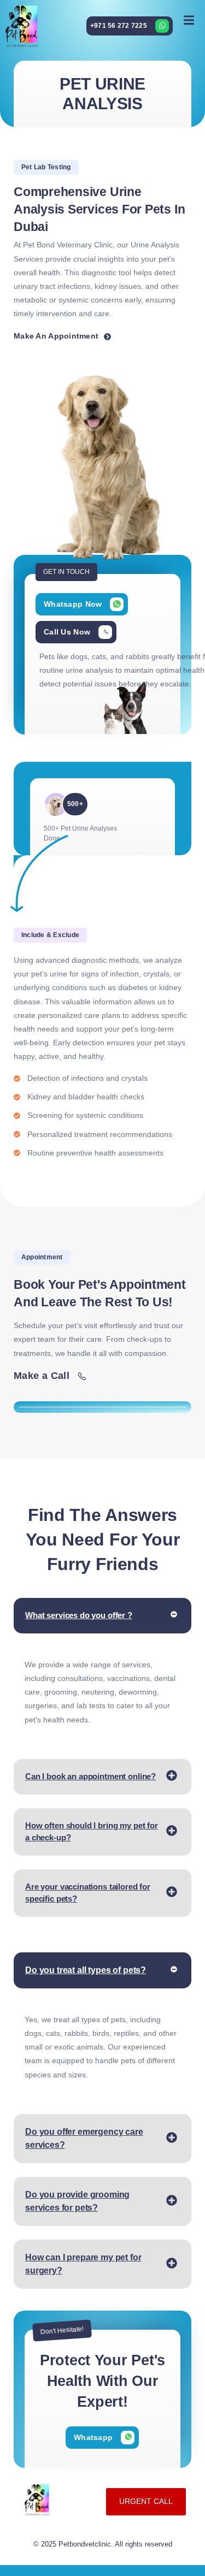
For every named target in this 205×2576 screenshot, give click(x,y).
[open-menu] (189, 20)
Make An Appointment (56, 336)
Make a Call (42, 1375)
